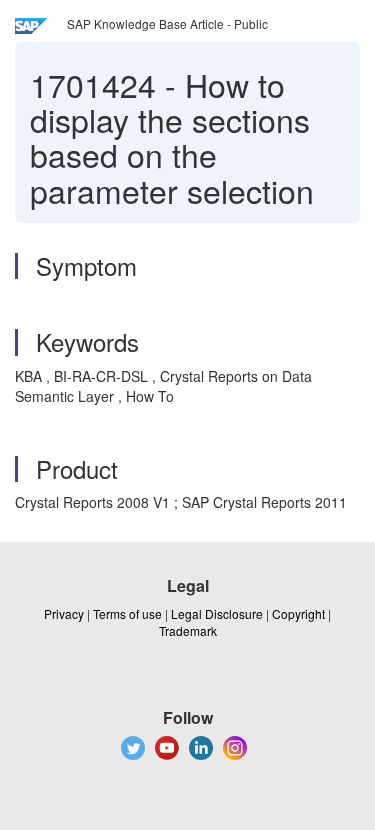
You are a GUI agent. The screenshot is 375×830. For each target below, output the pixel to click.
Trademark (188, 630)
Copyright (298, 613)
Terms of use (127, 613)
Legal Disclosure (217, 613)
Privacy (64, 613)
